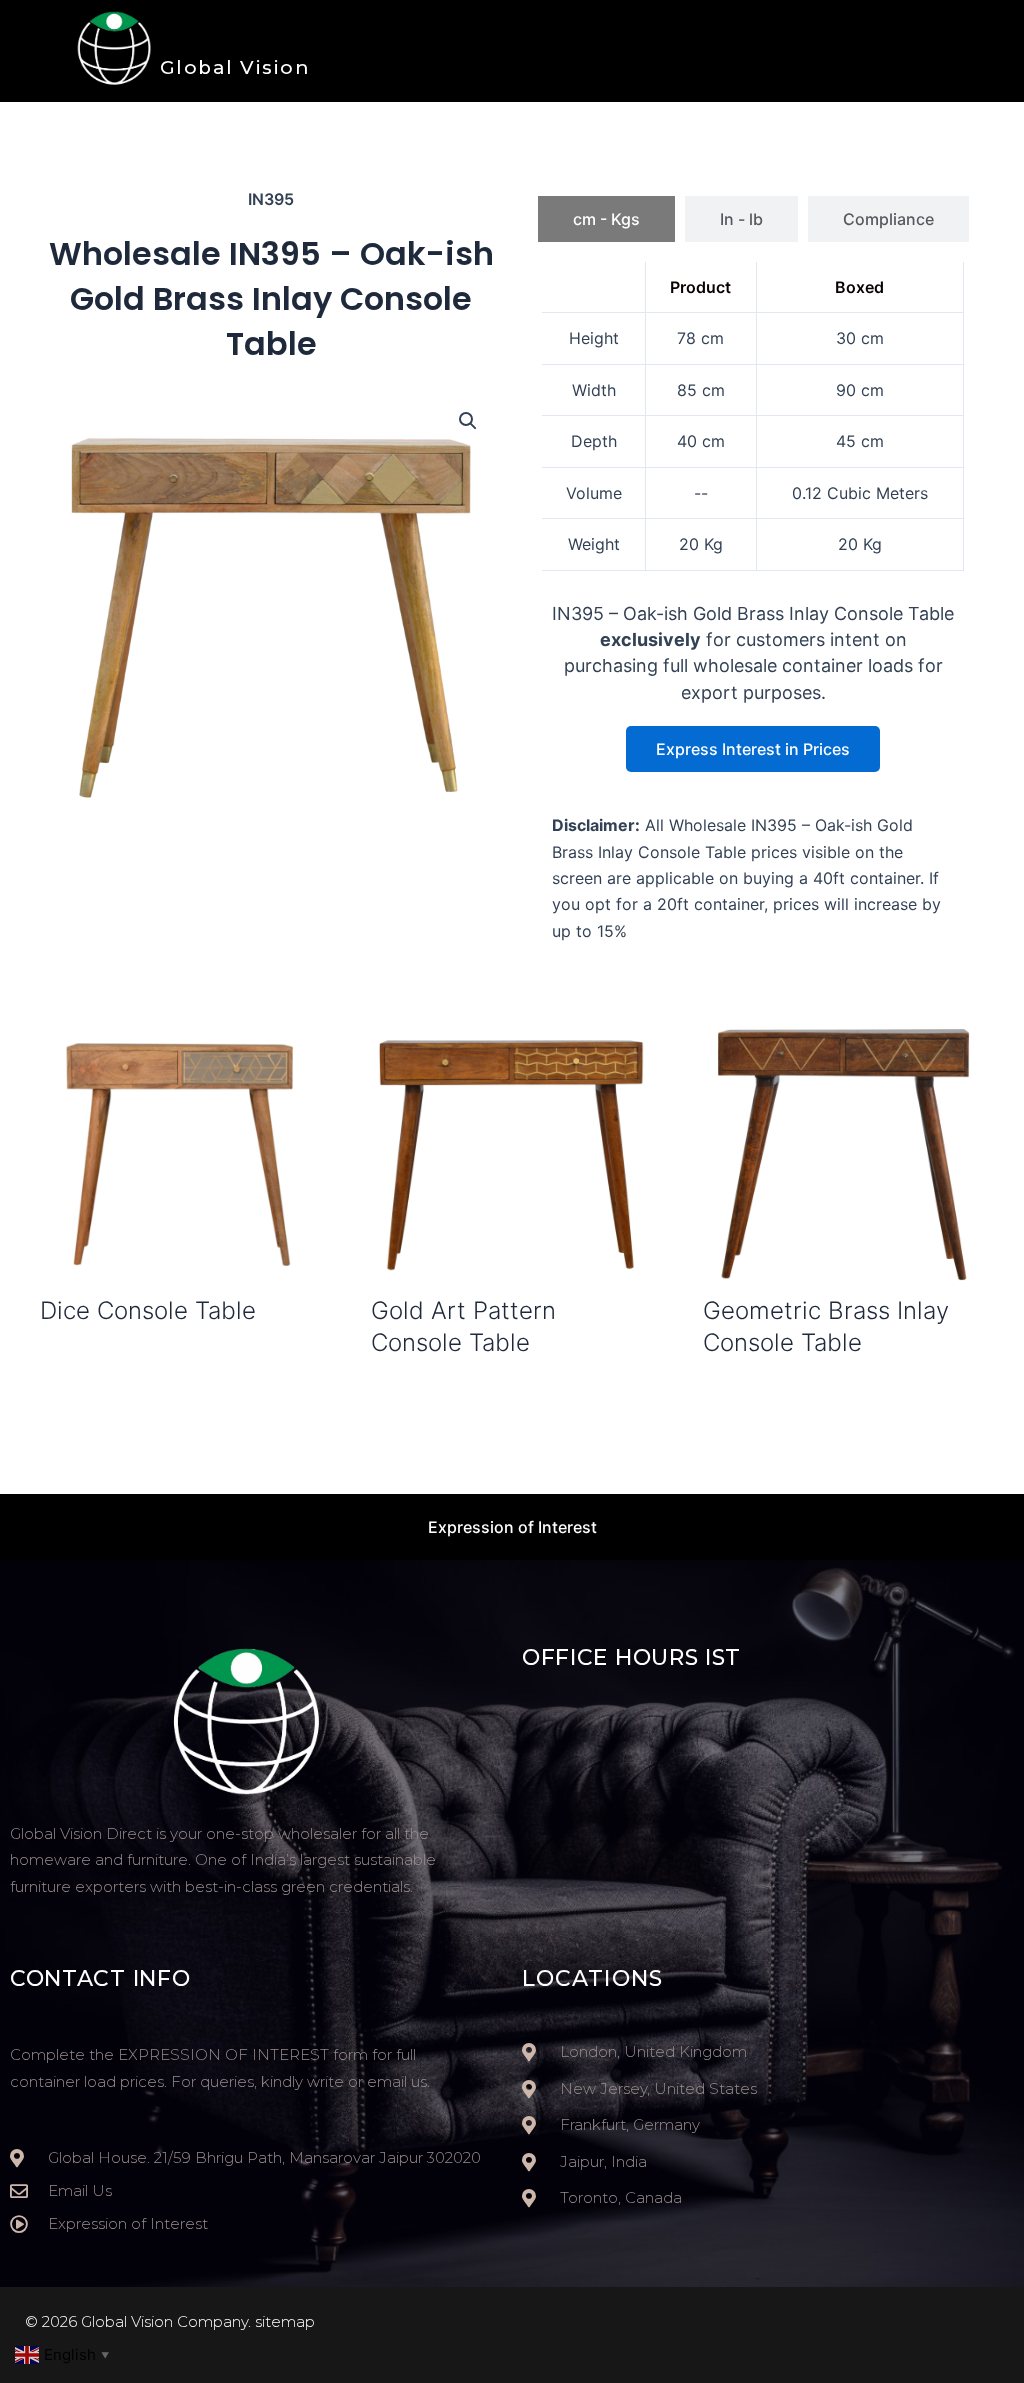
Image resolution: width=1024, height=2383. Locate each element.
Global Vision (235, 67)
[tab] (606, 219)
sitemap (285, 2321)
